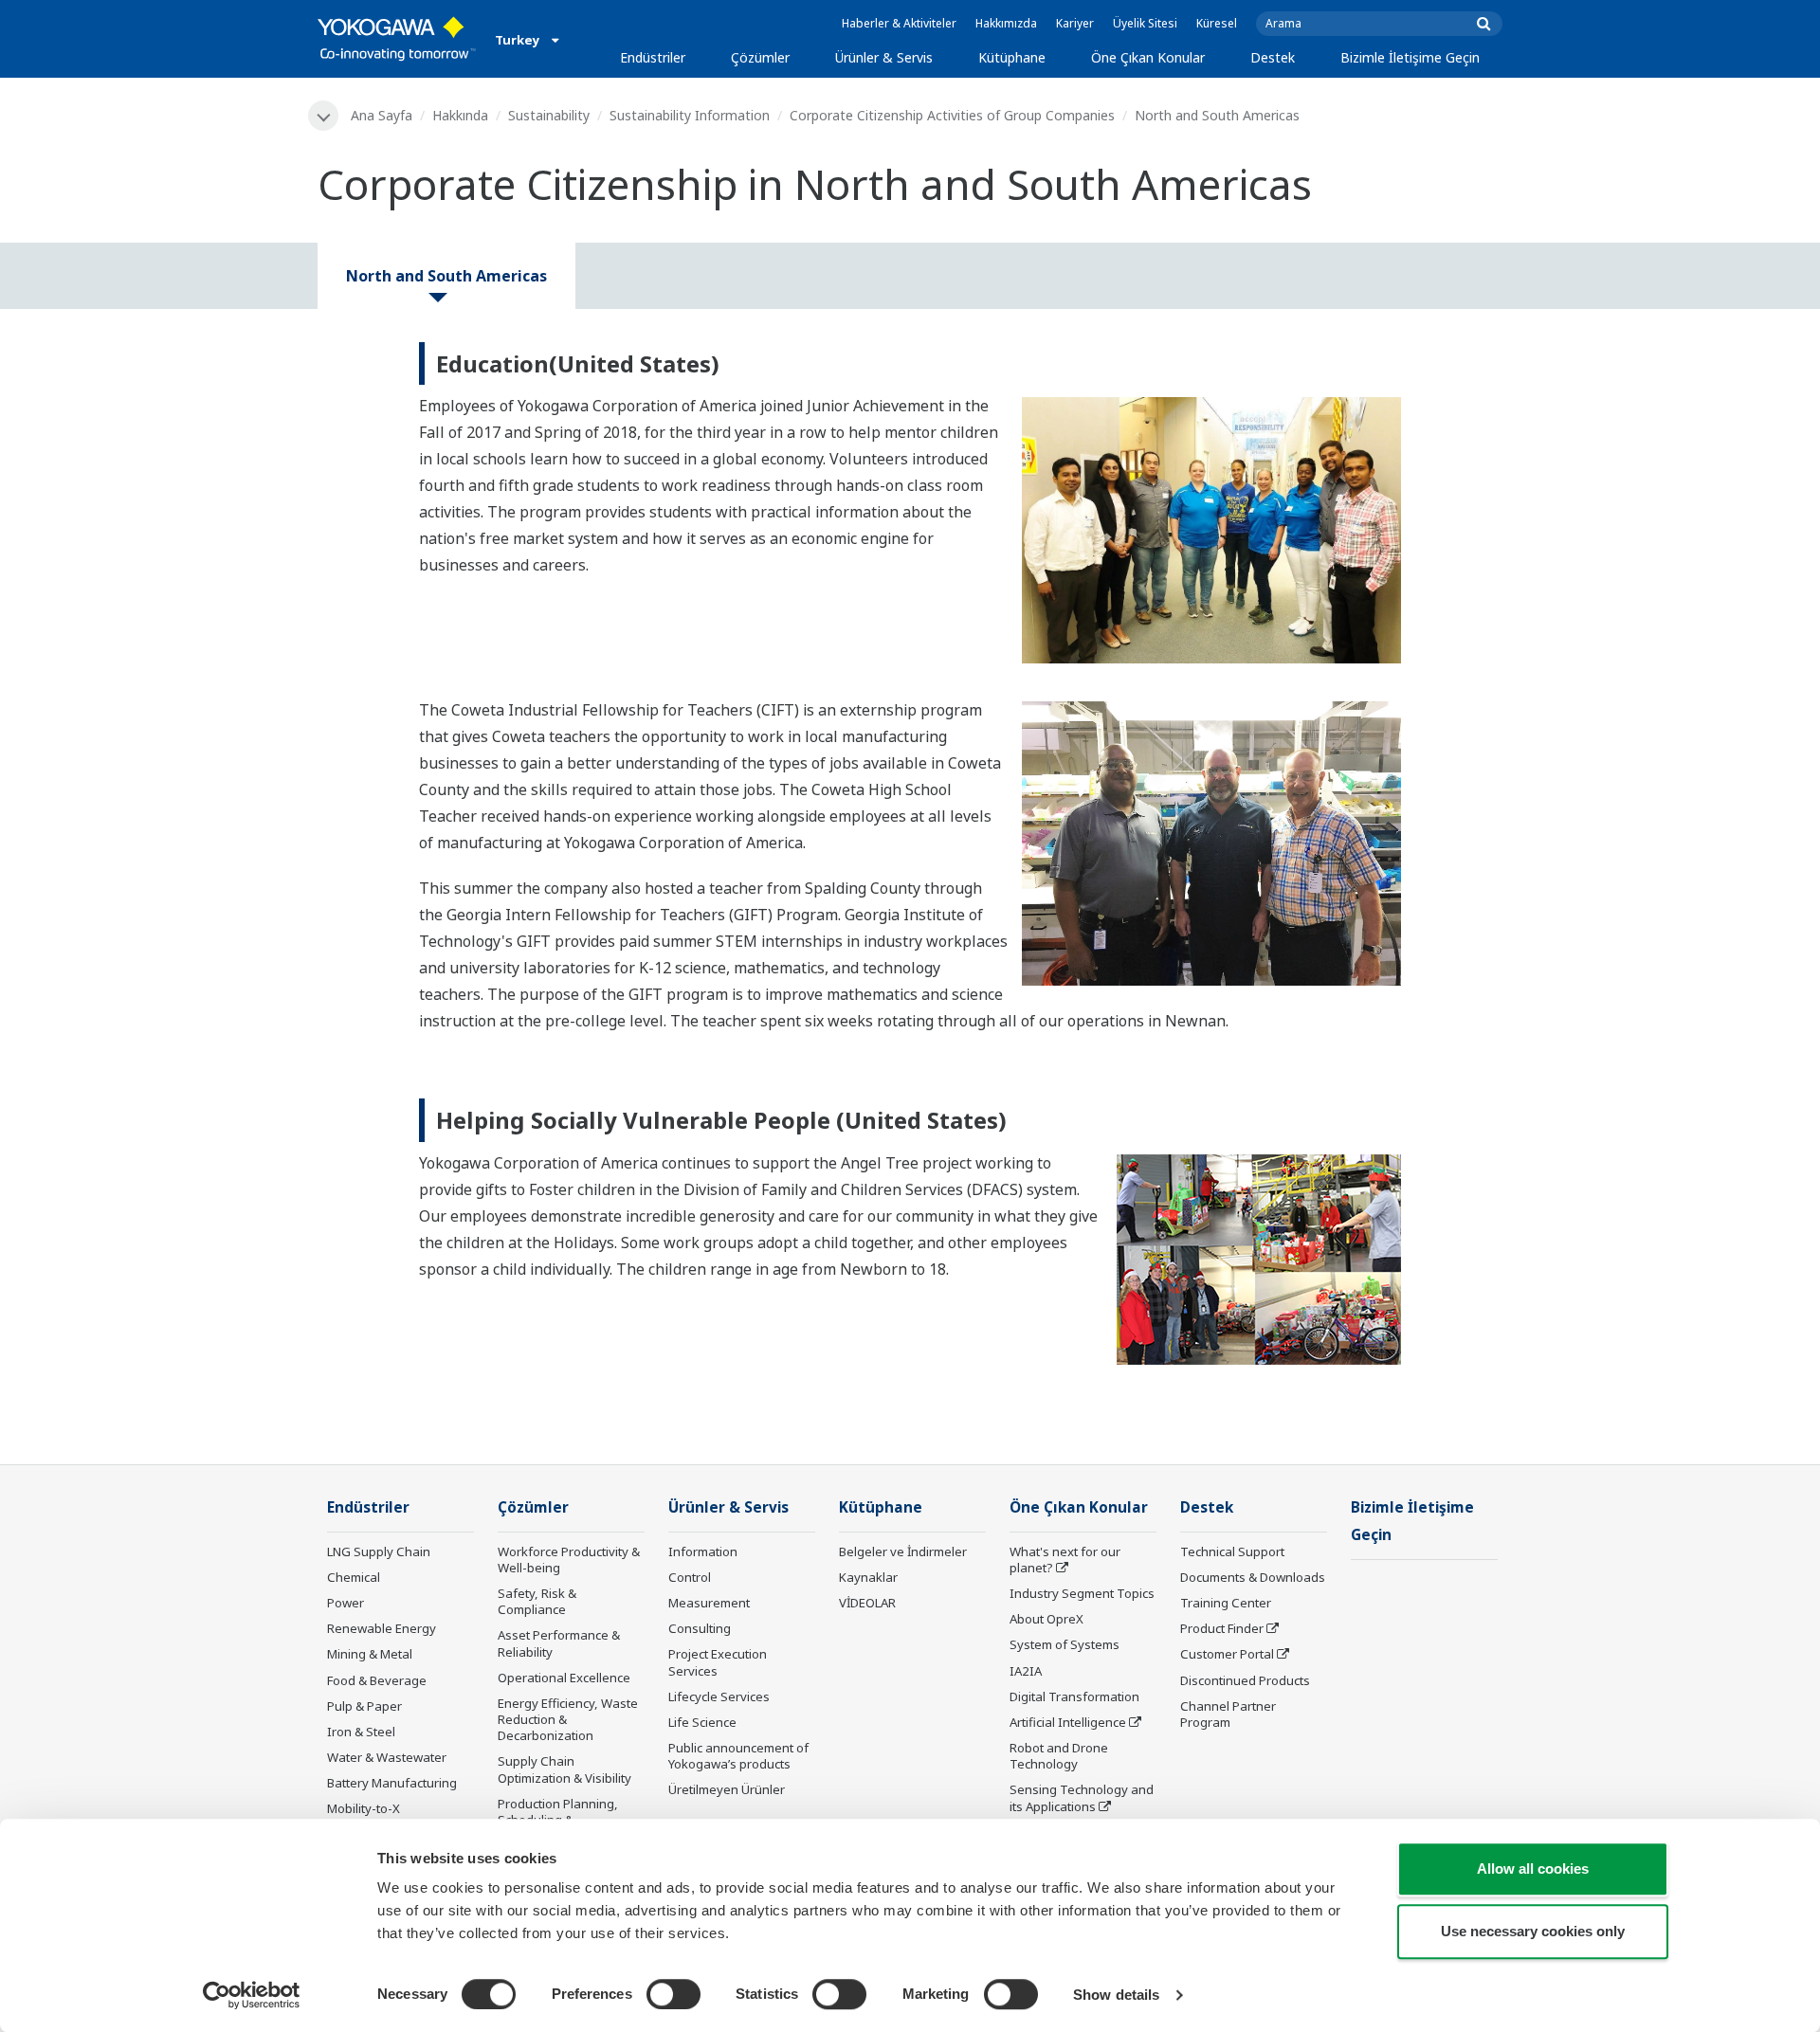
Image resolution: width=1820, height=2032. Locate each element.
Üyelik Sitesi (1145, 23)
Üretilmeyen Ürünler (727, 1789)
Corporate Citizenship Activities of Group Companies (952, 115)
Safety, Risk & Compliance (537, 1601)
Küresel (1217, 23)
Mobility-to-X (364, 1808)
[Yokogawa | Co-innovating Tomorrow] (397, 39)
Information (703, 1551)
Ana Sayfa (382, 115)
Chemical (354, 1577)
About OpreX (1046, 1619)
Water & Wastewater (387, 1757)
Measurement (709, 1603)
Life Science (702, 1722)
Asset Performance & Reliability (559, 1643)
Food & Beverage (377, 1680)
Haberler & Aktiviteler (899, 23)
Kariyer (1075, 23)
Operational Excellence (564, 1678)
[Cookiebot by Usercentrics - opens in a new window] (252, 1995)
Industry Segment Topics (1082, 1593)
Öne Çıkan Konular (1148, 57)
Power (346, 1603)
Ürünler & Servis (884, 57)
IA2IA (1026, 1671)
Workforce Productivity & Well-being (569, 1560)
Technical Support (1232, 1551)
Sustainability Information (690, 115)
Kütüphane (1012, 57)
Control (690, 1577)
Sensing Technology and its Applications (1082, 1797)
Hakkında (460, 115)
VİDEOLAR (867, 1603)
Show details (1116, 1995)
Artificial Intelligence (1068, 1722)
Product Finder (1222, 1628)
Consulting (700, 1628)
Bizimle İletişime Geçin (1410, 57)
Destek (1273, 57)
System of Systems (1065, 1644)
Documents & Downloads (1253, 1577)
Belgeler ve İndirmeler (903, 1551)
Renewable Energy (382, 1628)
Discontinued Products (1245, 1680)
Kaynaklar (868, 1577)
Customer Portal (1227, 1654)
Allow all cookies (1533, 1869)
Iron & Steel (361, 1732)
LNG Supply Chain (379, 1551)
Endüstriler (653, 57)
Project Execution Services (718, 1662)
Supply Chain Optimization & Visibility (564, 1769)
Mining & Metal (370, 1654)
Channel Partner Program (1228, 1714)
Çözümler (760, 57)
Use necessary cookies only (1533, 1931)
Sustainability (549, 115)
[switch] (673, 1994)
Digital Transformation (1074, 1696)
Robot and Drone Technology (1059, 1756)
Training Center (1226, 1603)
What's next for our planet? (1065, 1560)
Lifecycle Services (719, 1696)
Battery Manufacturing (392, 1783)
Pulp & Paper (364, 1706)
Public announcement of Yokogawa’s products (738, 1756)
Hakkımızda (1006, 23)
